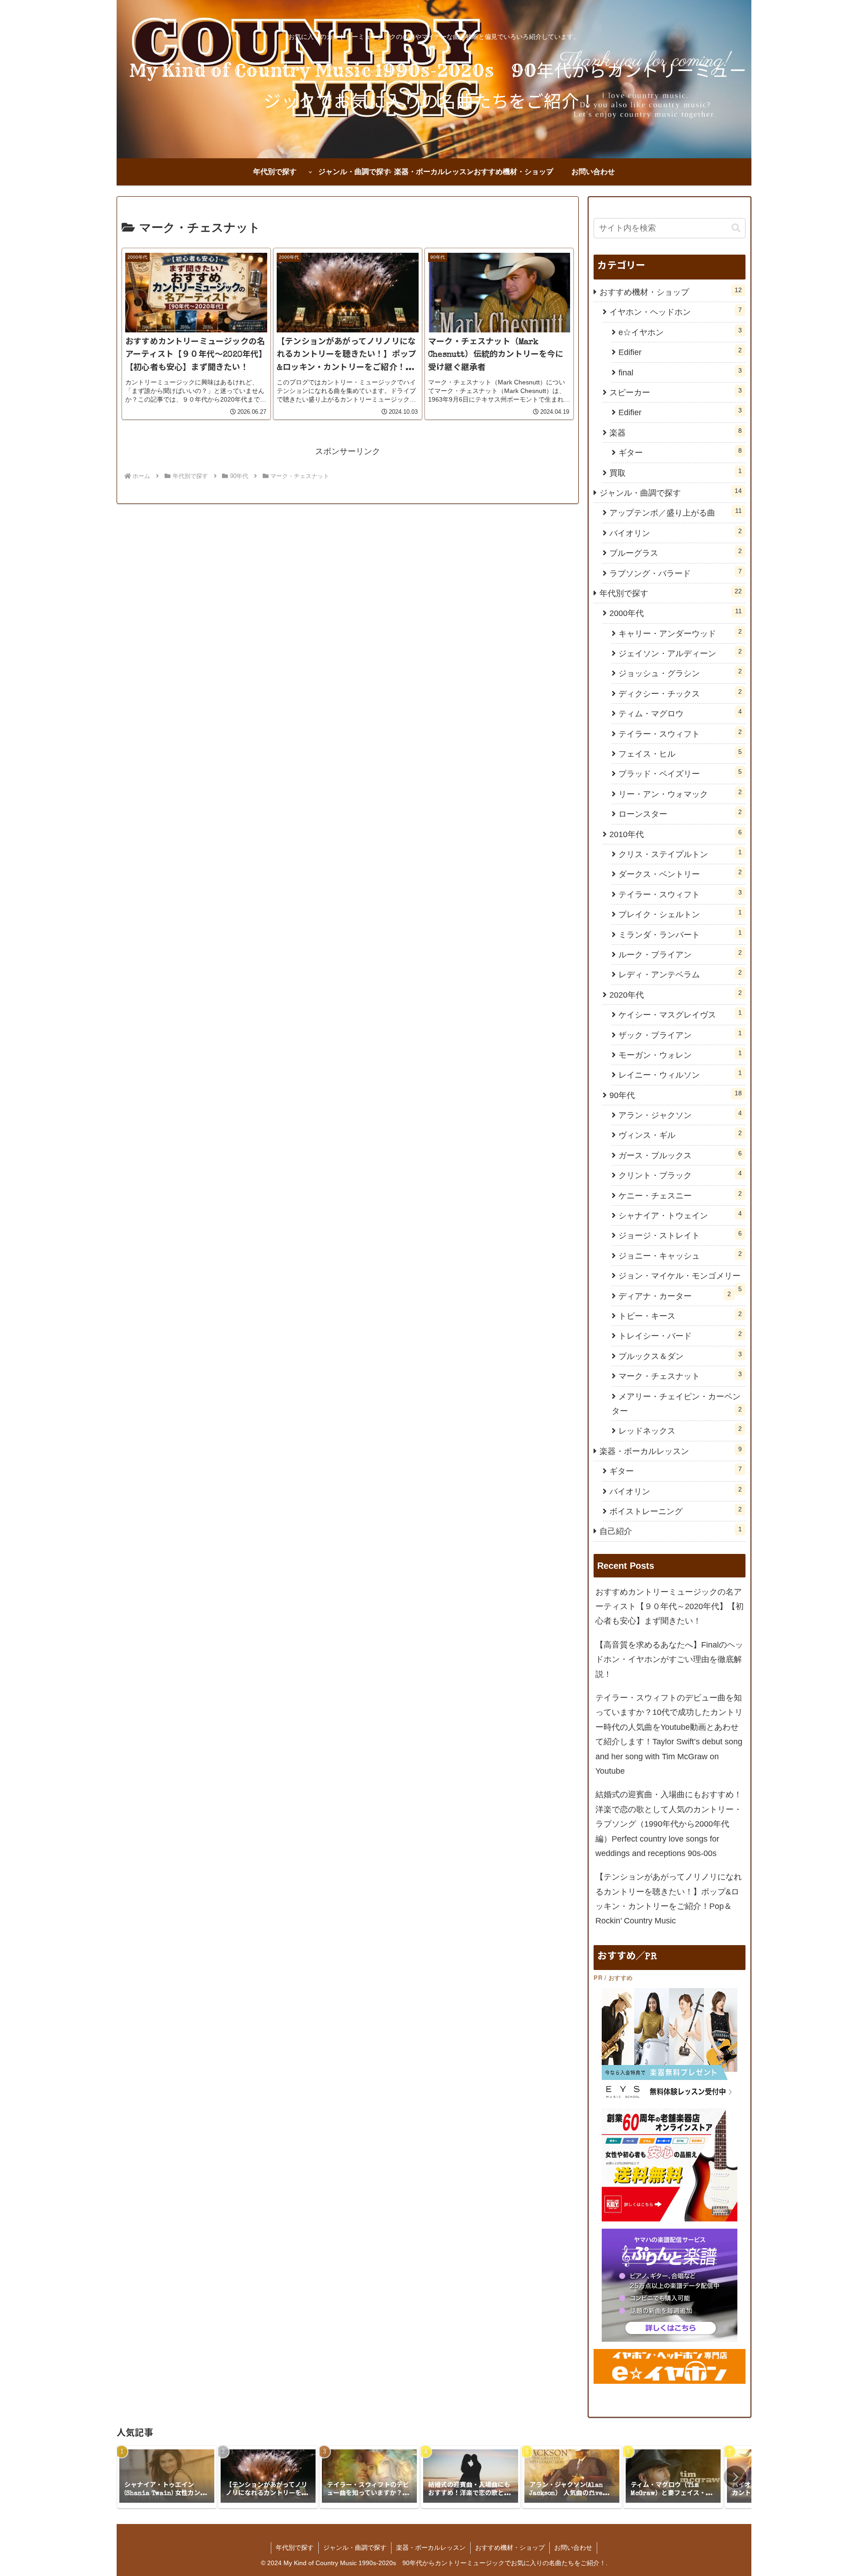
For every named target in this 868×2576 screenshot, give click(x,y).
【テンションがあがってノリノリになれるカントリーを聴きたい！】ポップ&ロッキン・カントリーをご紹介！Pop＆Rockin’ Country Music (669, 1899)
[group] (167, 2477)
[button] (736, 228)
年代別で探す (295, 2548)
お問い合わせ (573, 2548)
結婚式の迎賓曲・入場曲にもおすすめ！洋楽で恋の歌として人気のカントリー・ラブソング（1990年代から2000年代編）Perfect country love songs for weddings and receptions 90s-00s (669, 1824)
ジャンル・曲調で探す (355, 2548)
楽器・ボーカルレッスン (431, 2548)
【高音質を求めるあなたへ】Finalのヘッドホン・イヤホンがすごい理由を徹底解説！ (669, 1660)
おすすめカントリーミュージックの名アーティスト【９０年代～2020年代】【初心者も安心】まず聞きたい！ (670, 1607)
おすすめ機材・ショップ (510, 2548)
